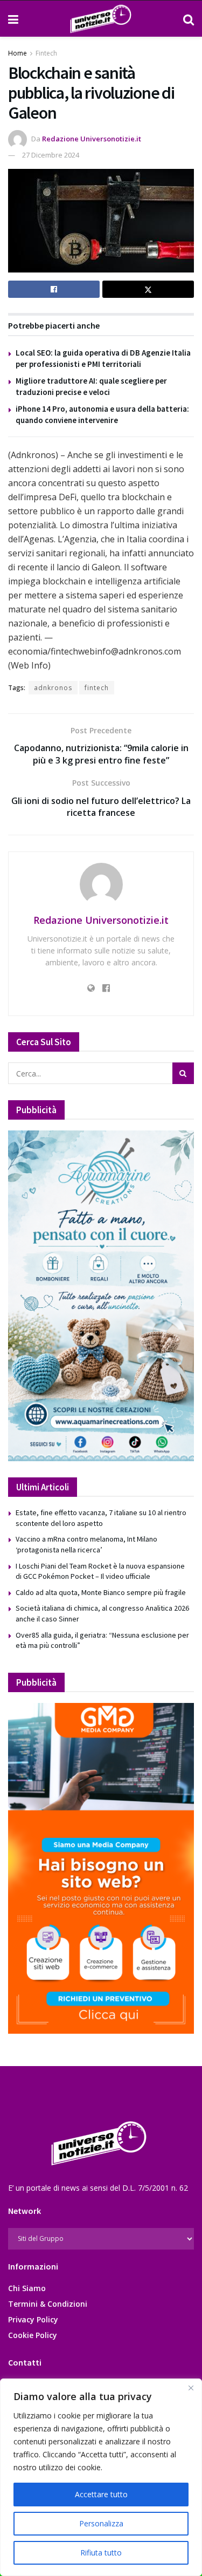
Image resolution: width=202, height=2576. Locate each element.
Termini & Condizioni (48, 2304)
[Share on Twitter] (148, 289)
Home (18, 53)
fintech (97, 688)
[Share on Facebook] (54, 289)
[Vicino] (191, 2388)
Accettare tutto (101, 2494)
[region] (101, 2477)
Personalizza (101, 2523)
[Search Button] (189, 19)
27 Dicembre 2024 (51, 155)
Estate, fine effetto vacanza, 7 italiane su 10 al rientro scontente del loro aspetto (101, 1518)
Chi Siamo (27, 2288)
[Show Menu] (13, 19)
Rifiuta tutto (101, 2553)
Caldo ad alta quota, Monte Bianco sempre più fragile (101, 1592)
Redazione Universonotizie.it (92, 139)
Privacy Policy (33, 2319)
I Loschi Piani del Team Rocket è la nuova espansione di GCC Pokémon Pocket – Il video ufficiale (100, 1571)
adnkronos (53, 688)
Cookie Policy (33, 2335)
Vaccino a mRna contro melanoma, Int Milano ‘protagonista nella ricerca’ (86, 1544)
